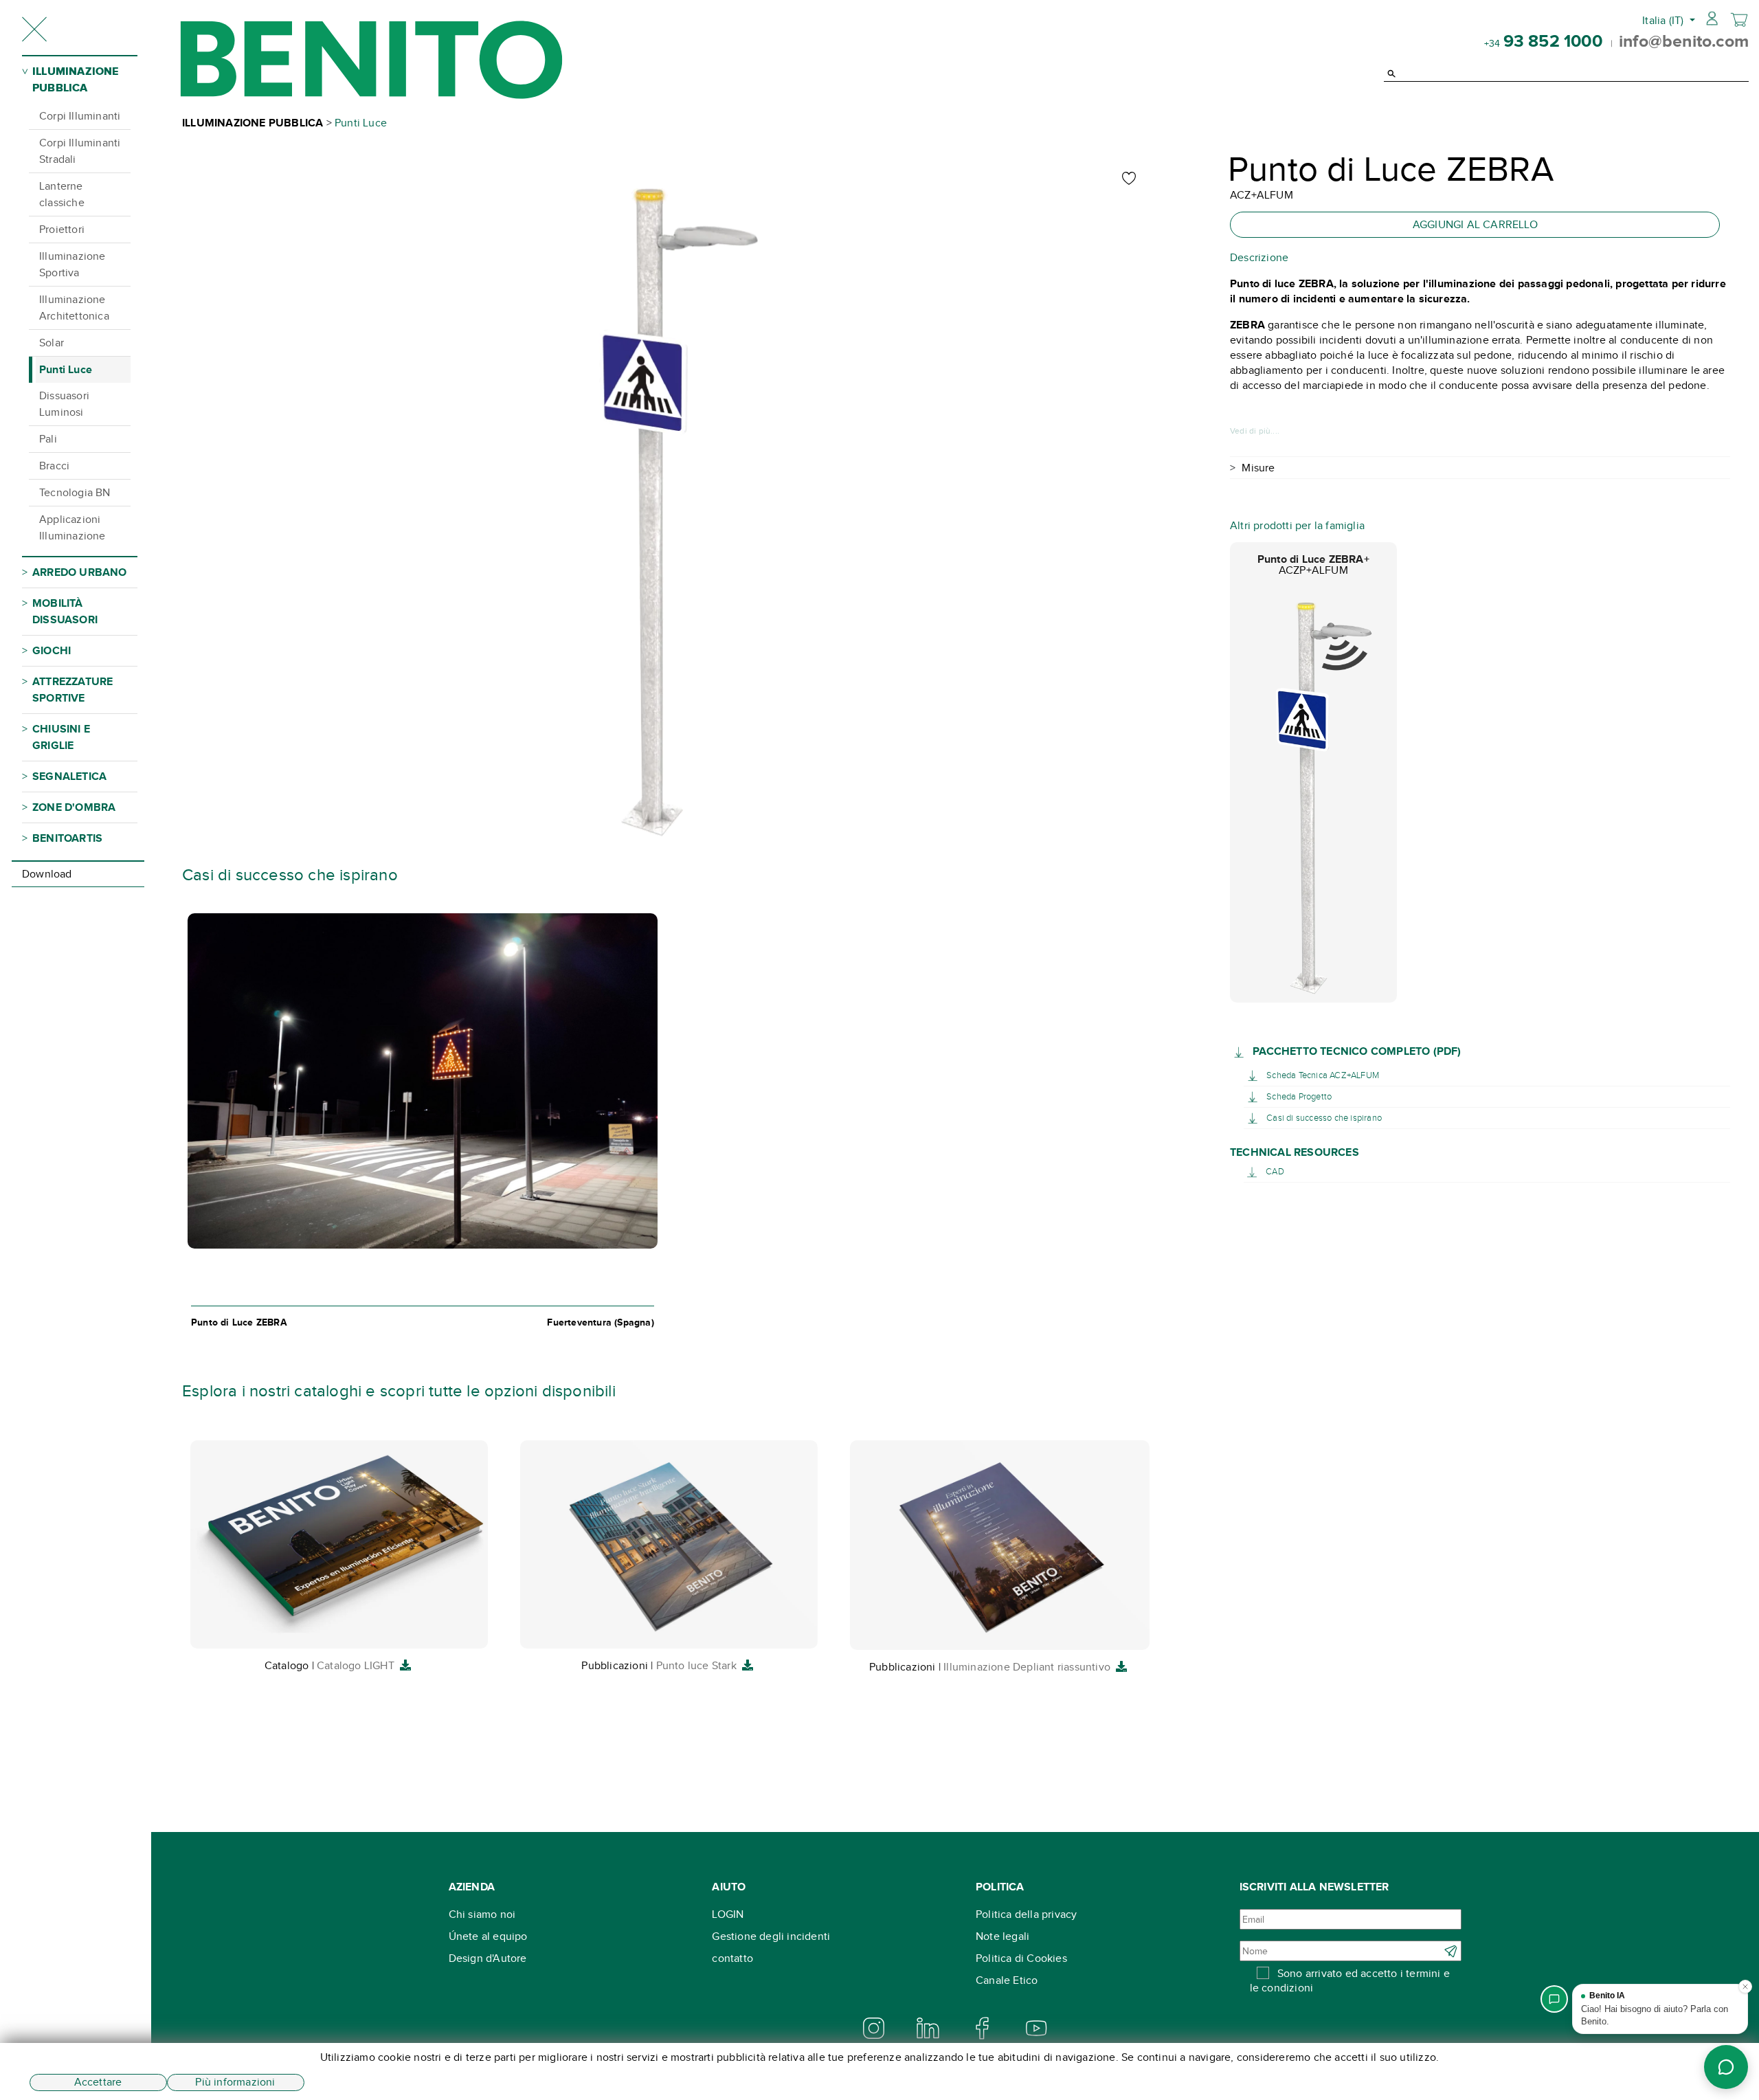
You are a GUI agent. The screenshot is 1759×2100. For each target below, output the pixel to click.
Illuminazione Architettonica (74, 308)
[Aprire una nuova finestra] (1241, 1051)
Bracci (54, 466)
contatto (732, 1958)
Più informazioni (235, 2082)
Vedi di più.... (1255, 431)
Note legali (1002, 1936)
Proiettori (62, 229)
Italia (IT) (1664, 20)
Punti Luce (66, 369)
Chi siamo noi (482, 1914)
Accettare (98, 2082)
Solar (52, 343)
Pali (48, 439)
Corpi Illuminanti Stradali (80, 151)
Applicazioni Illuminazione (72, 527)
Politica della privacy (1026, 1914)
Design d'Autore (488, 1958)
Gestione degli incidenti (771, 1936)
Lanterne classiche (62, 194)
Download (47, 874)
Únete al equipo (488, 1936)
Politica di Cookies (1021, 1958)
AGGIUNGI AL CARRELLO (1475, 224)
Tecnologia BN (75, 492)
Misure (1258, 468)
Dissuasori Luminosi (64, 404)
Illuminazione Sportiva (72, 264)
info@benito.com (1684, 41)
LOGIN (728, 1914)
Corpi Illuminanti (80, 116)
